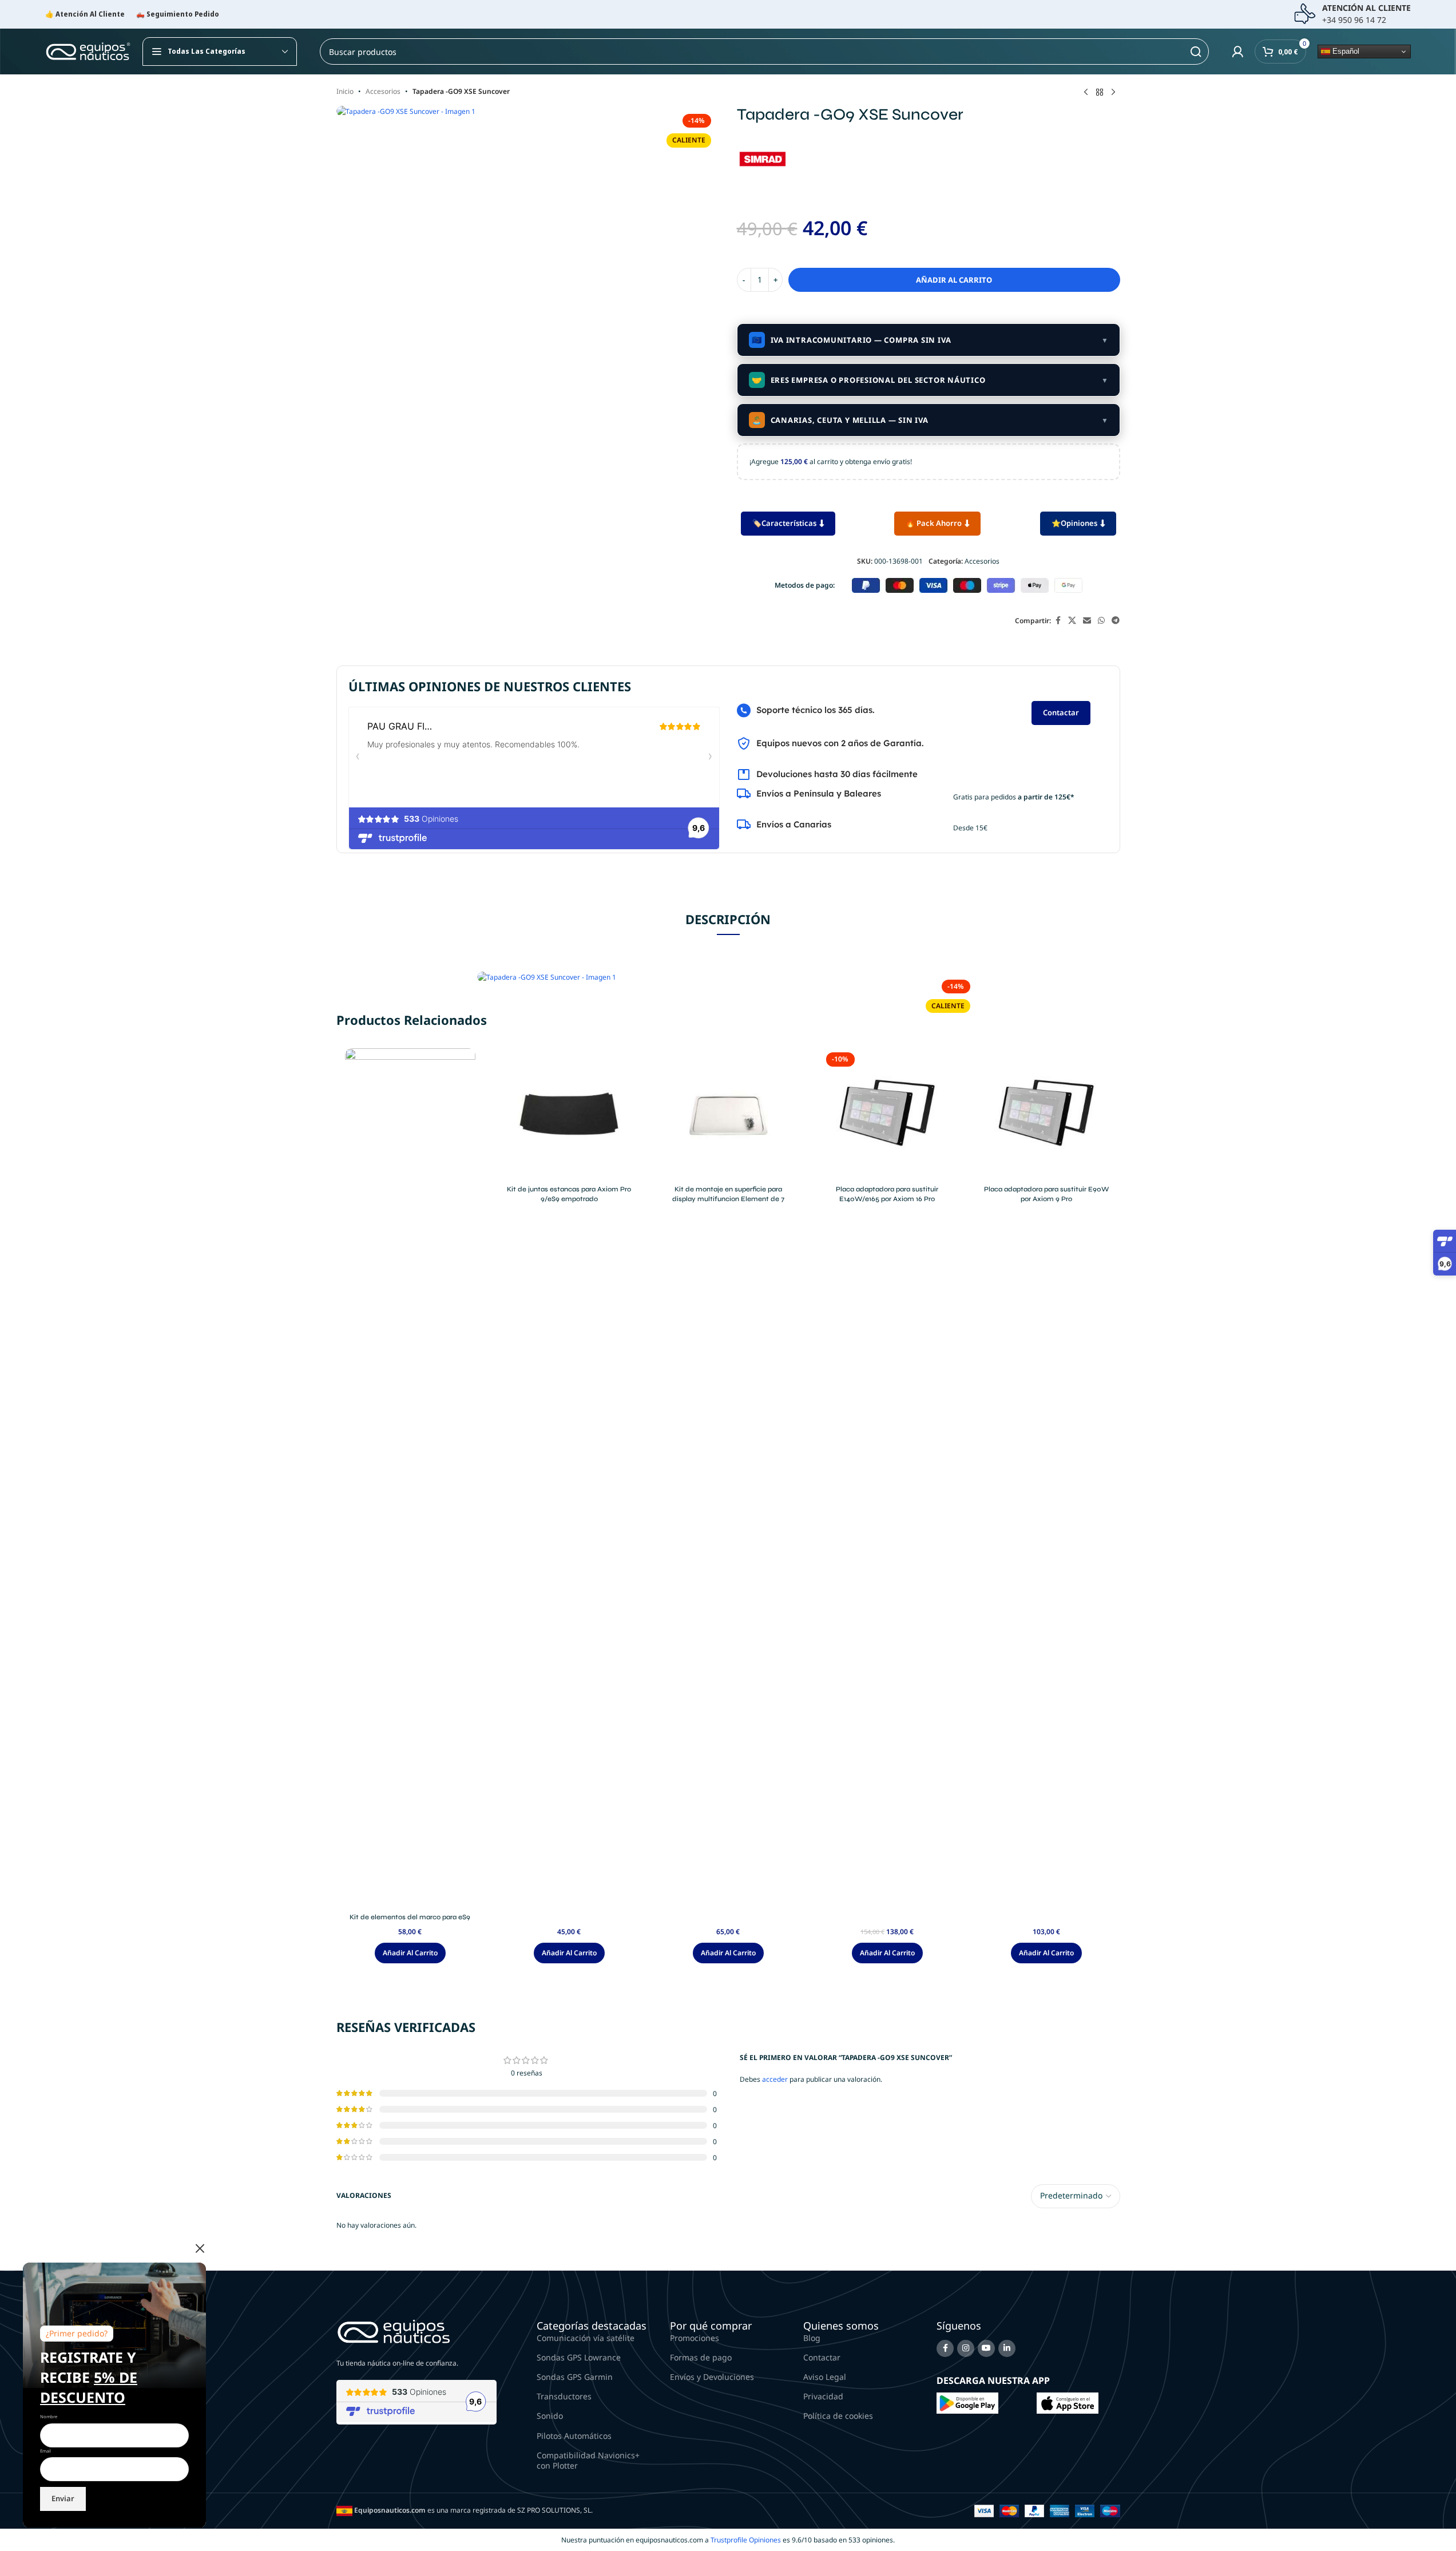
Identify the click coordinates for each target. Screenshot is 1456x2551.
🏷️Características (784, 523)
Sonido (550, 2416)
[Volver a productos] (1100, 93)
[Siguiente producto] (1113, 93)
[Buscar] (1196, 52)
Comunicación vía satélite (586, 2338)
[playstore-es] (967, 2403)
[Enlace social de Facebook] (1058, 621)
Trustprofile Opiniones (746, 2540)
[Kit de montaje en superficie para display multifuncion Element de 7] (728, 1114)
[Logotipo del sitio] (88, 51)
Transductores (564, 2396)
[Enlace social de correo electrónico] (1087, 621)
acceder (775, 2079)
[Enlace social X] (1072, 621)
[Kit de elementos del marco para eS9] (410, 1477)
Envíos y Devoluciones (712, 2377)
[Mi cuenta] (1237, 52)
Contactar (1061, 712)
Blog (812, 2338)
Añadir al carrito (954, 280)
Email (45, 2451)
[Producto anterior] (1086, 93)
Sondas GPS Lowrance (579, 2357)
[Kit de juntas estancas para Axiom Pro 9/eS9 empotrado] (569, 1114)
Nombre (49, 2417)
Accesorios (383, 91)
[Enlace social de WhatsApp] (1101, 621)
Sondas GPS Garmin (575, 2377)
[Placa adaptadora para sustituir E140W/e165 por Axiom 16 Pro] (887, 1114)
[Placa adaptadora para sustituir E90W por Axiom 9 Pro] (1046, 1114)
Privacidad (823, 2396)
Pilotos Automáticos (574, 2436)
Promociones (695, 2338)
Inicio (345, 91)
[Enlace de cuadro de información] (1352, 14)
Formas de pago (701, 2357)
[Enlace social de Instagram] (966, 2348)
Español (1345, 51)
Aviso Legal (825, 2377)
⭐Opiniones (1074, 523)
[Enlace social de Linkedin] (1007, 2348)
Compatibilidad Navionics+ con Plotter (588, 2460)
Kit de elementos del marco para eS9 (410, 1917)
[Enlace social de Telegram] (1116, 621)
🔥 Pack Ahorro (934, 523)
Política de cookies (838, 2416)
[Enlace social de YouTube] (986, 2348)
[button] (410, 1953)
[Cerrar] (200, 2248)
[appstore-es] (1068, 2403)
